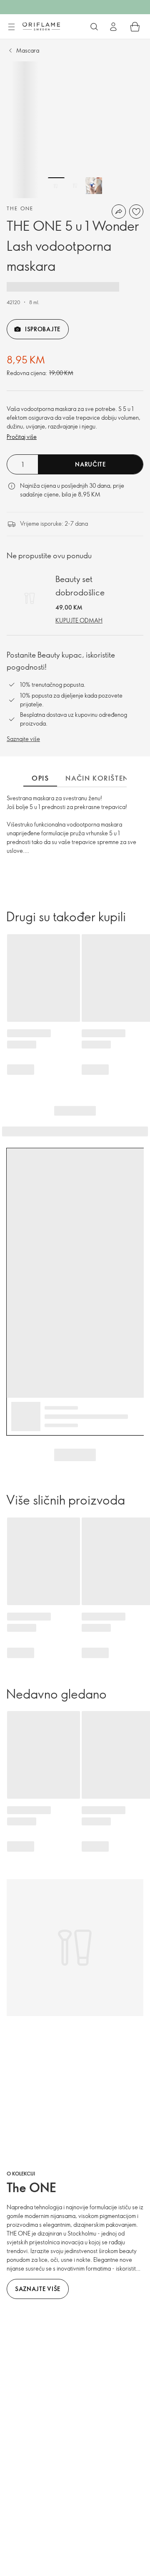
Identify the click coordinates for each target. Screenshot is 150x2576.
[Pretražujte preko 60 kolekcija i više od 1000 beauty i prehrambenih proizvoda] (94, 27)
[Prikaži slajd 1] (56, 186)
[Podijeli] (119, 212)
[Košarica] (135, 27)
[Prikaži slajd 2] (75, 186)
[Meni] (11, 27)
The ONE (20, 208)
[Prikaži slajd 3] (94, 186)
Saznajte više (23, 739)
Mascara (28, 50)
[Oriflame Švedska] (41, 26)
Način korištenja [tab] (101, 778)
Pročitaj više (22, 437)
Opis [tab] (40, 778)
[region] (75, 130)
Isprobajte (43, 329)
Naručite (90, 464)
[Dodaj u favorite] (136, 212)
